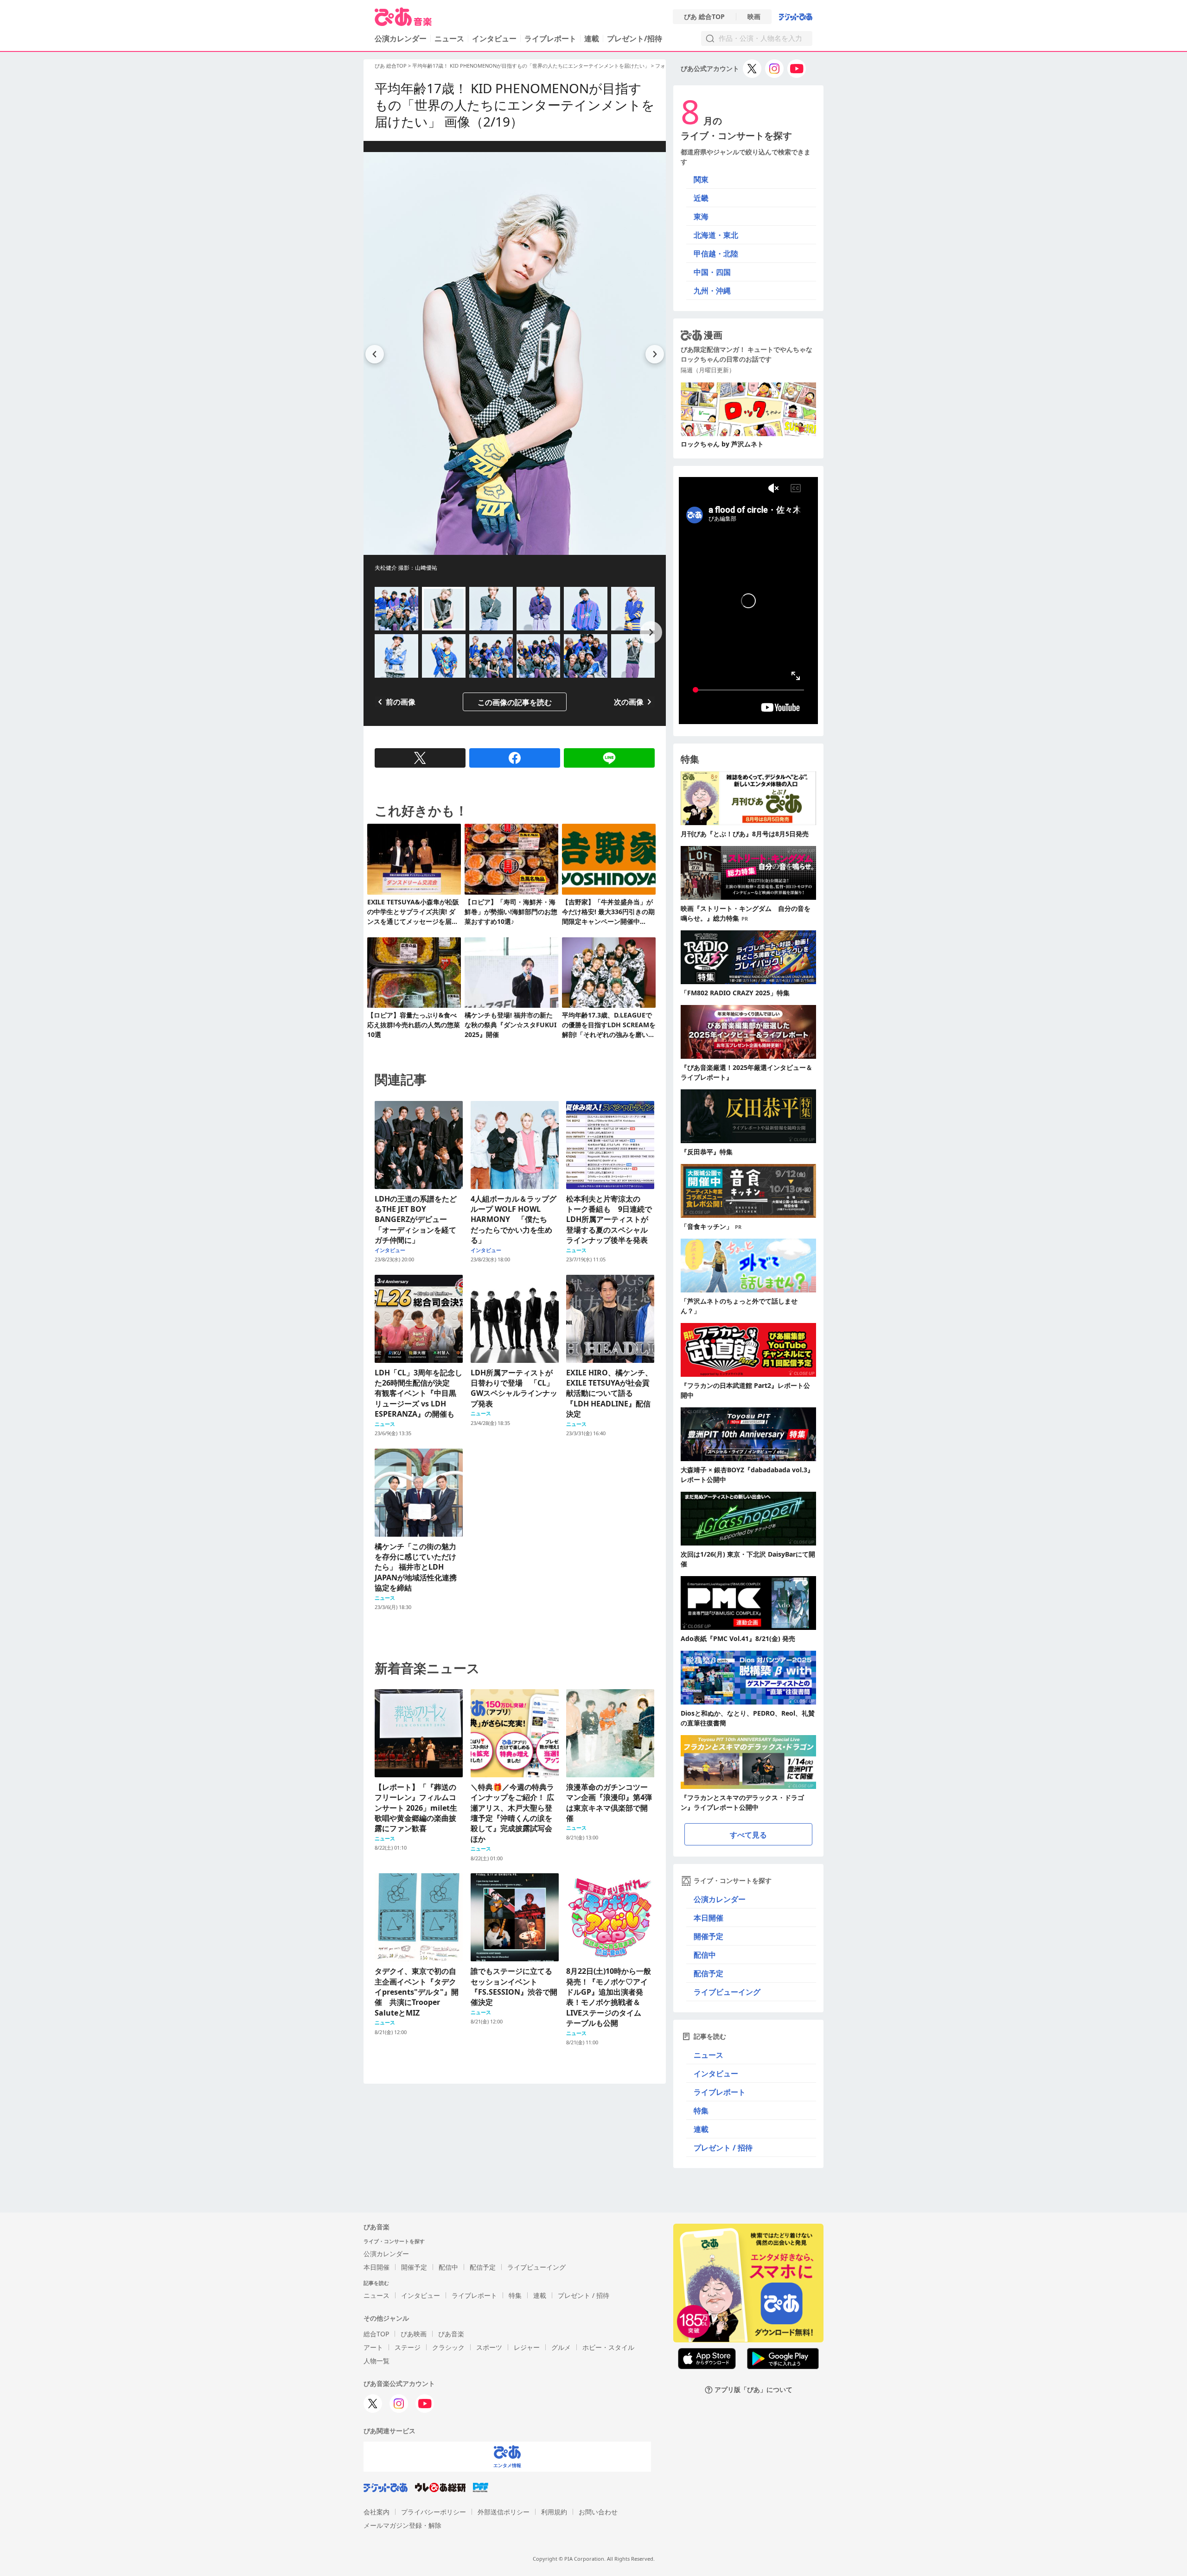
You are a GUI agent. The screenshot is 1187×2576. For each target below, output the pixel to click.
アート (373, 2347)
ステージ (408, 2347)
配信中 (705, 1955)
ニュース (449, 38)
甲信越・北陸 (716, 254)
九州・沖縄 (712, 291)
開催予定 (708, 1936)
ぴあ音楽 (451, 2334)
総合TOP (376, 2334)
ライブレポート (550, 38)
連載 (592, 38)
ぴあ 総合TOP (704, 17)
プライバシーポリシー (434, 2512)
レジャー (527, 2347)
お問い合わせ (598, 2512)
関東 (701, 179)
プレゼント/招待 (635, 38)
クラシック (448, 2347)
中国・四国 (712, 272)
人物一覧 (377, 2361)
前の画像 (401, 702)
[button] (651, 632)
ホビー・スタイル (608, 2347)
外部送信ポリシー (504, 2512)
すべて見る (748, 1835)
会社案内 (377, 2512)
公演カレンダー (720, 1899)
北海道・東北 (716, 235)
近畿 (701, 198)
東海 (701, 216)
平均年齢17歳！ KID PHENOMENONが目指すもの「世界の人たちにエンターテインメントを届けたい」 (531, 66)
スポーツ (489, 2347)
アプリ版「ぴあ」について (753, 2390)
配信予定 (708, 1973)
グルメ (561, 2347)
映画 (754, 17)
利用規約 (554, 2512)
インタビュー (494, 38)
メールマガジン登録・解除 (402, 2525)
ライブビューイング (727, 1992)
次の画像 (629, 702)
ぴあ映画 (414, 2334)
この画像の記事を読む (515, 702)
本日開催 (708, 1918)
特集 (701, 2111)
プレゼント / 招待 (723, 2148)
